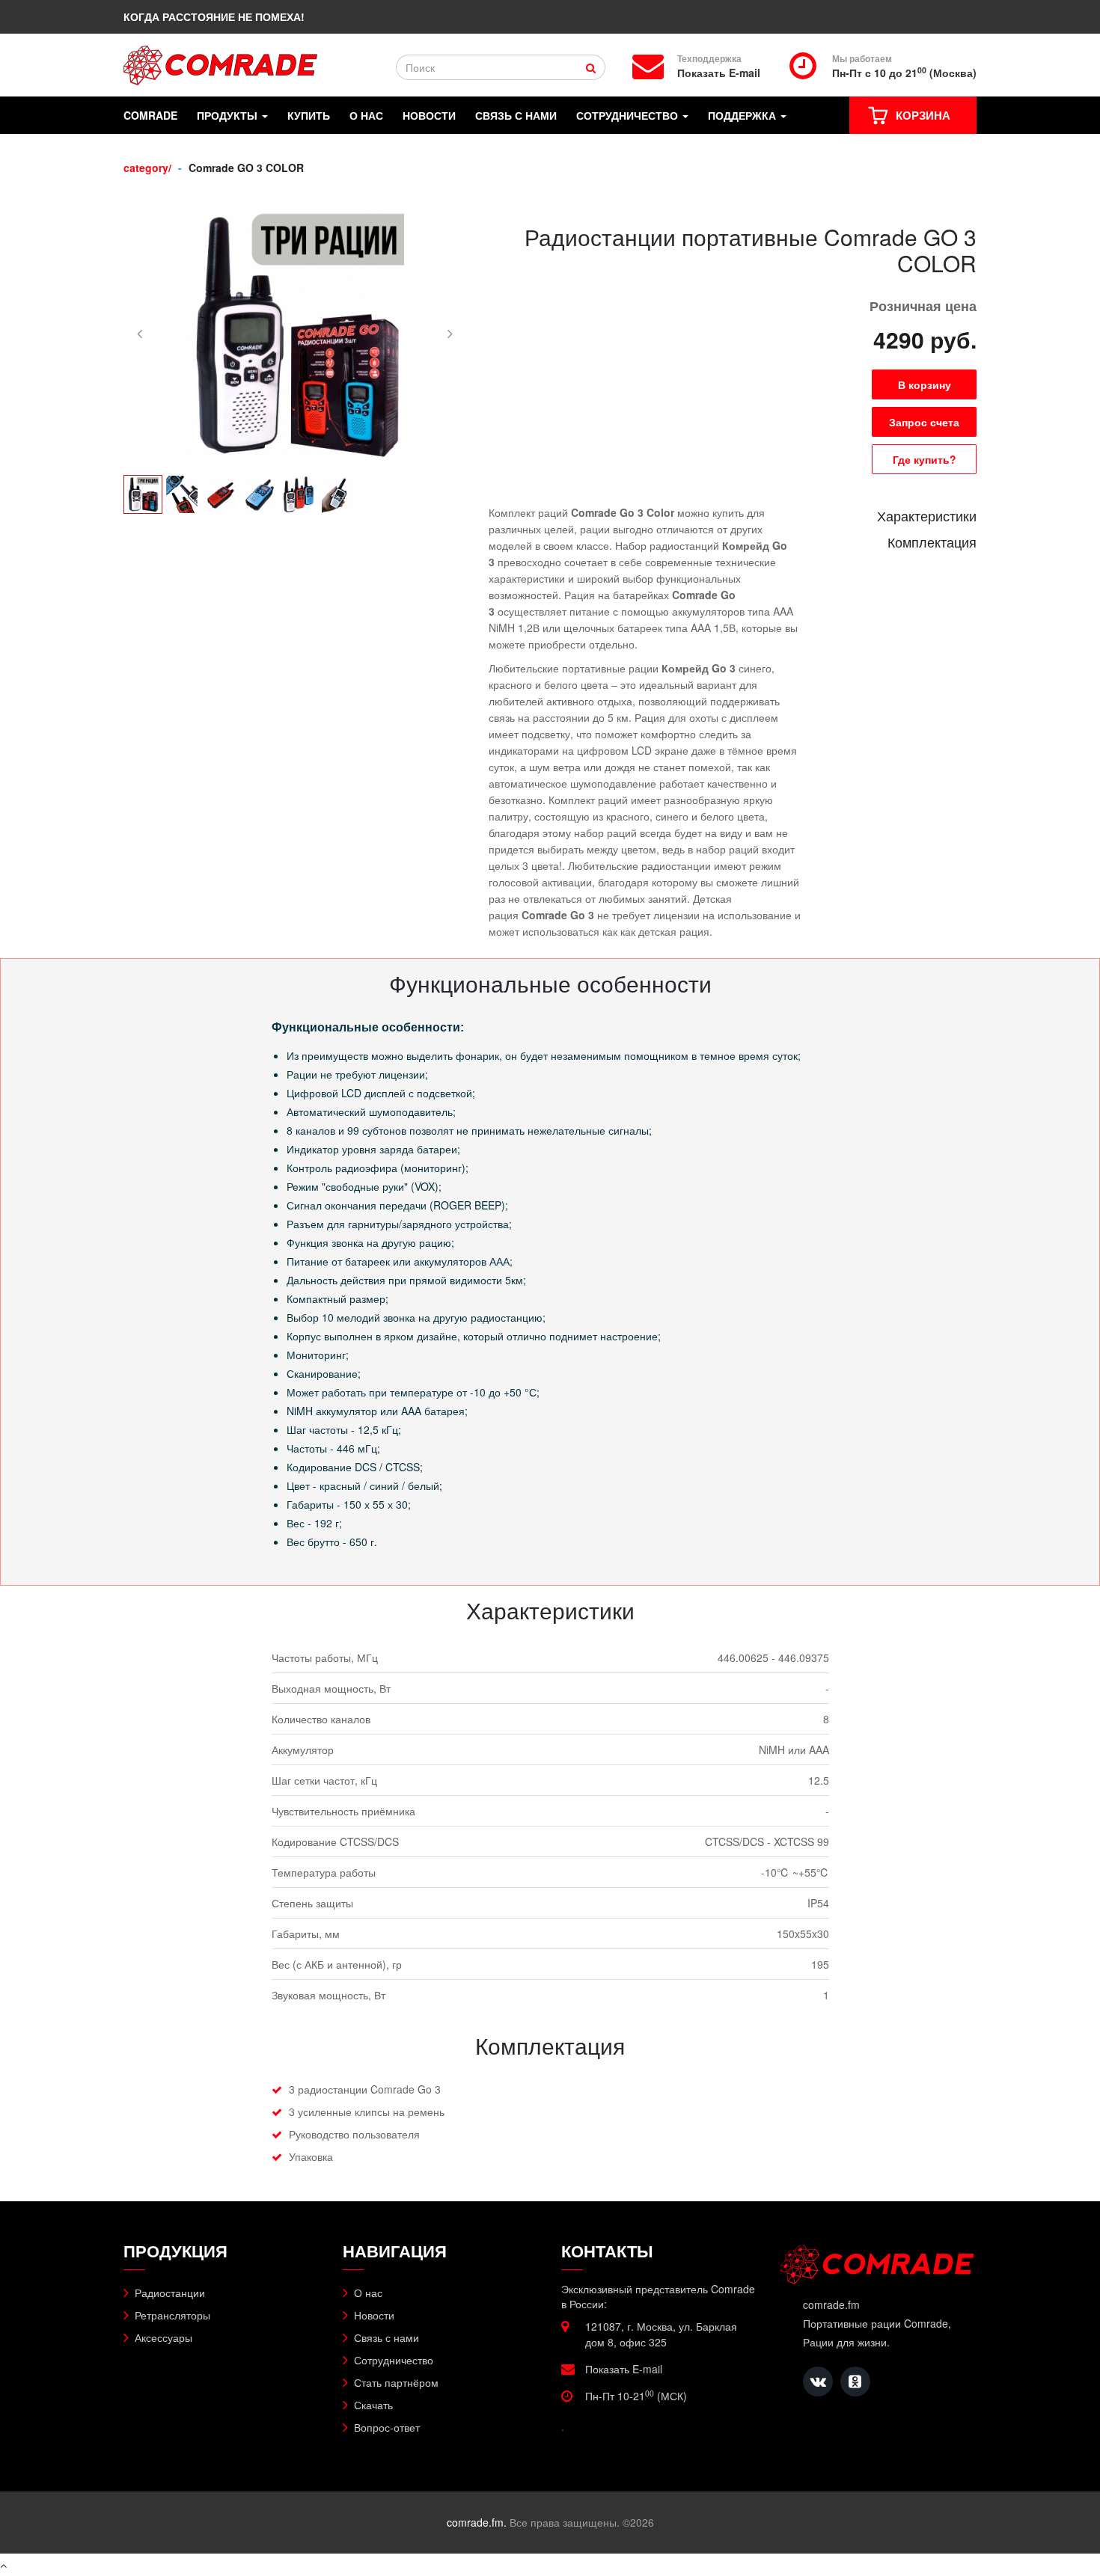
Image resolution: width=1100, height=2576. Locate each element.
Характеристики (927, 515)
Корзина (923, 115)
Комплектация (932, 542)
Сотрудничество (629, 116)
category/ (147, 168)
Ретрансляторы (172, 2315)
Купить (309, 116)
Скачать (373, 2405)
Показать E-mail (719, 73)
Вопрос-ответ (387, 2427)
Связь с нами (516, 116)
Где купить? (925, 459)
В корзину (925, 384)
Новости (429, 116)
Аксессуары (164, 2337)
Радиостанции (170, 2293)
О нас (366, 116)
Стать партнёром (396, 2382)
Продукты (229, 116)
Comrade (150, 116)
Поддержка (743, 116)
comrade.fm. (477, 2522)
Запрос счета (924, 422)
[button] (140, 333)
